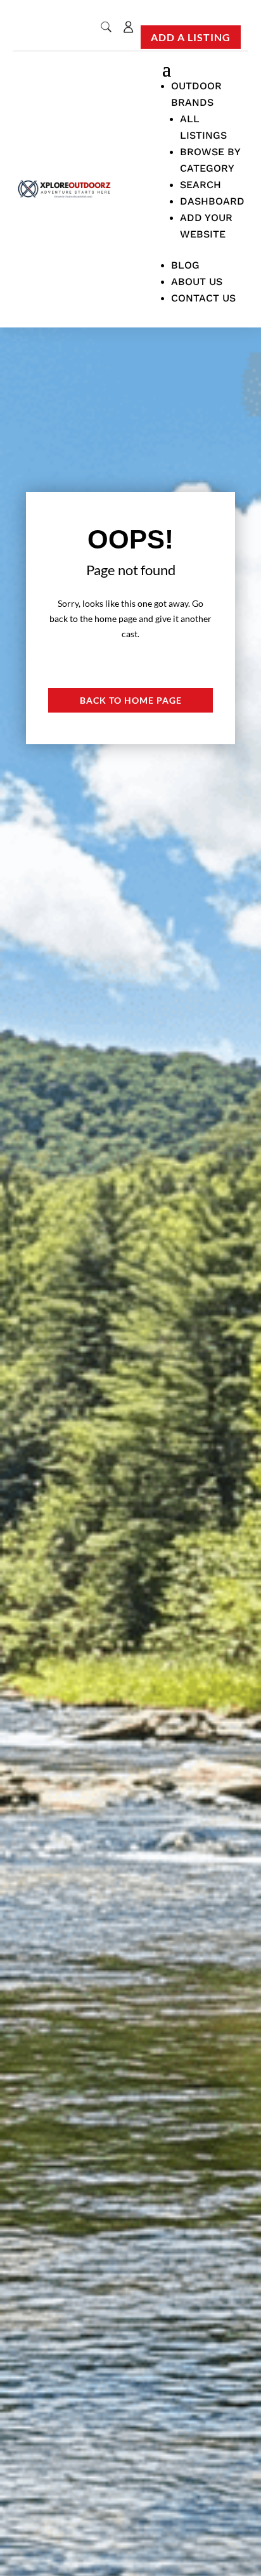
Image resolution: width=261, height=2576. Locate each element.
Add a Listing (191, 37)
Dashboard (212, 201)
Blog (185, 265)
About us (197, 282)
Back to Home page (131, 700)
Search (201, 185)
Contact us (203, 298)
